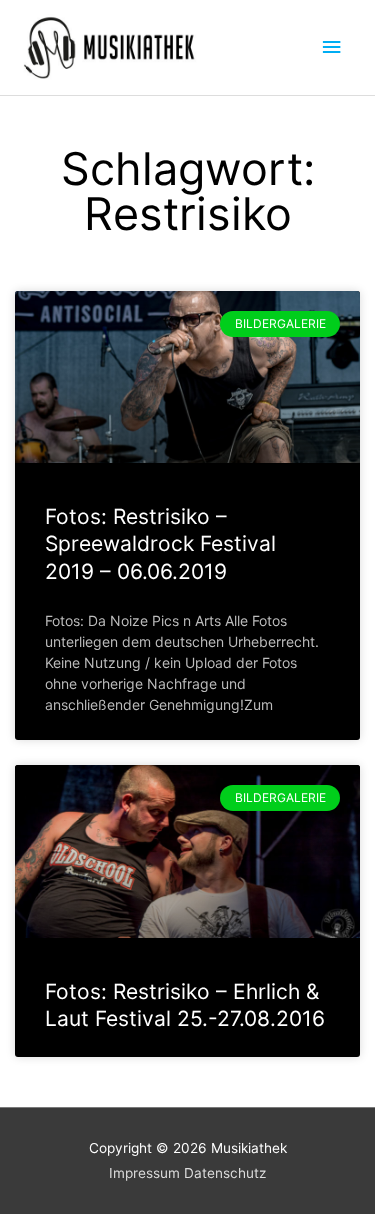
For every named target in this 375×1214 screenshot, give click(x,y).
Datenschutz (225, 1173)
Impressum (144, 1173)
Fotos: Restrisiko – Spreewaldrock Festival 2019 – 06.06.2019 (160, 544)
